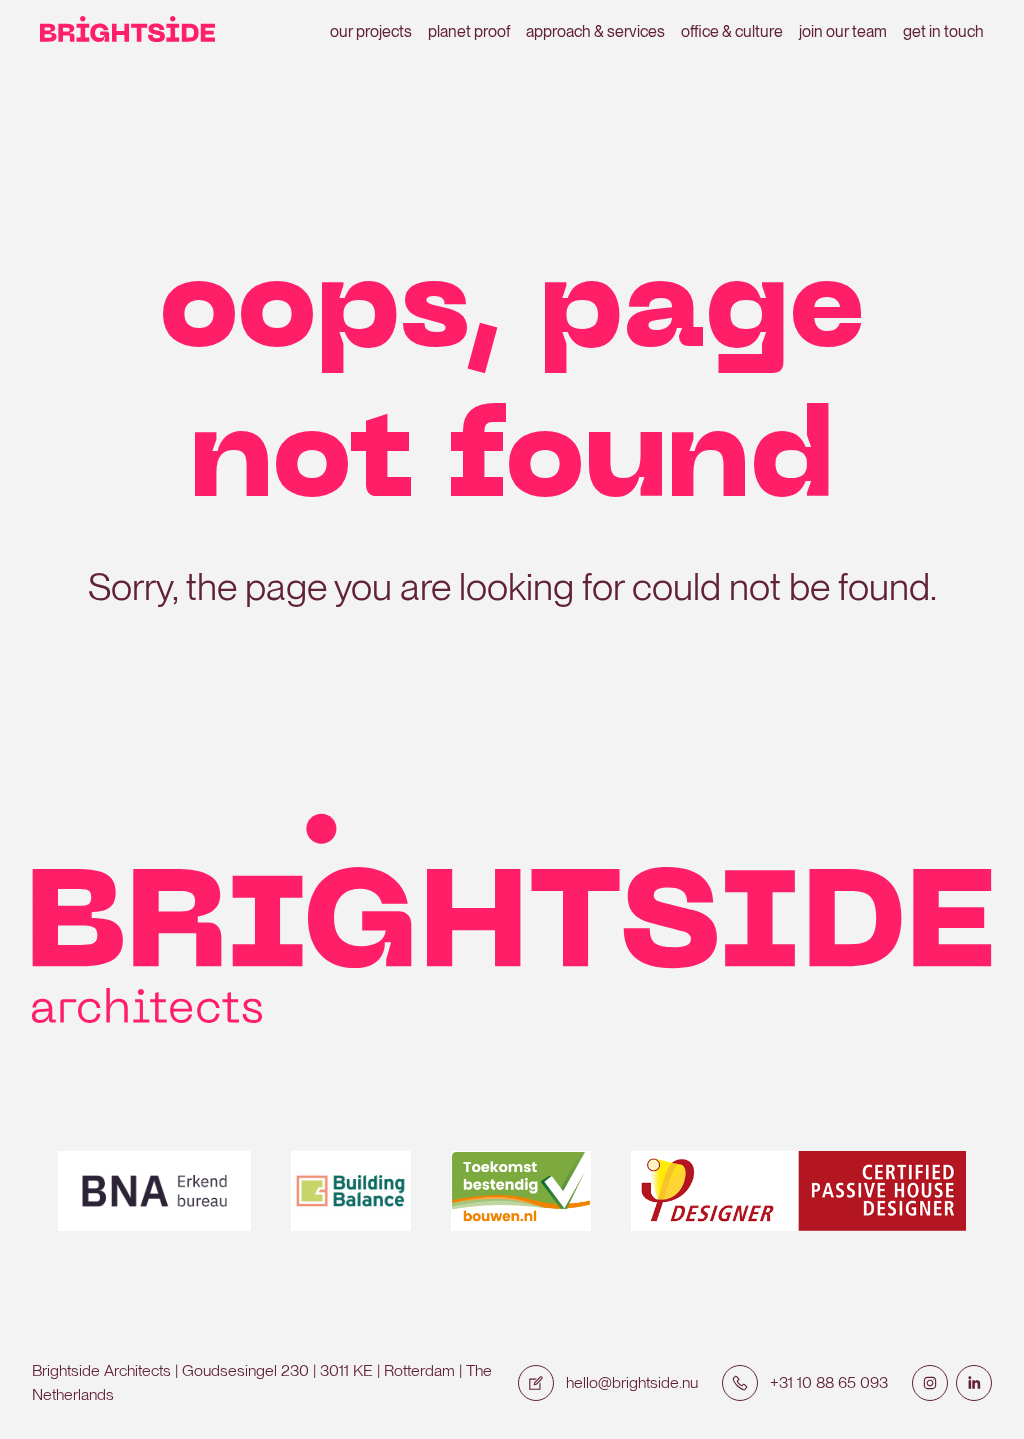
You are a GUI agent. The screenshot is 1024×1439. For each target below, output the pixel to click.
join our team (843, 31)
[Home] (127, 32)
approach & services (595, 31)
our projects (371, 31)
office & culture (732, 31)
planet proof (469, 31)
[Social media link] (930, 1383)
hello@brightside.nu (632, 1382)
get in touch (943, 31)
